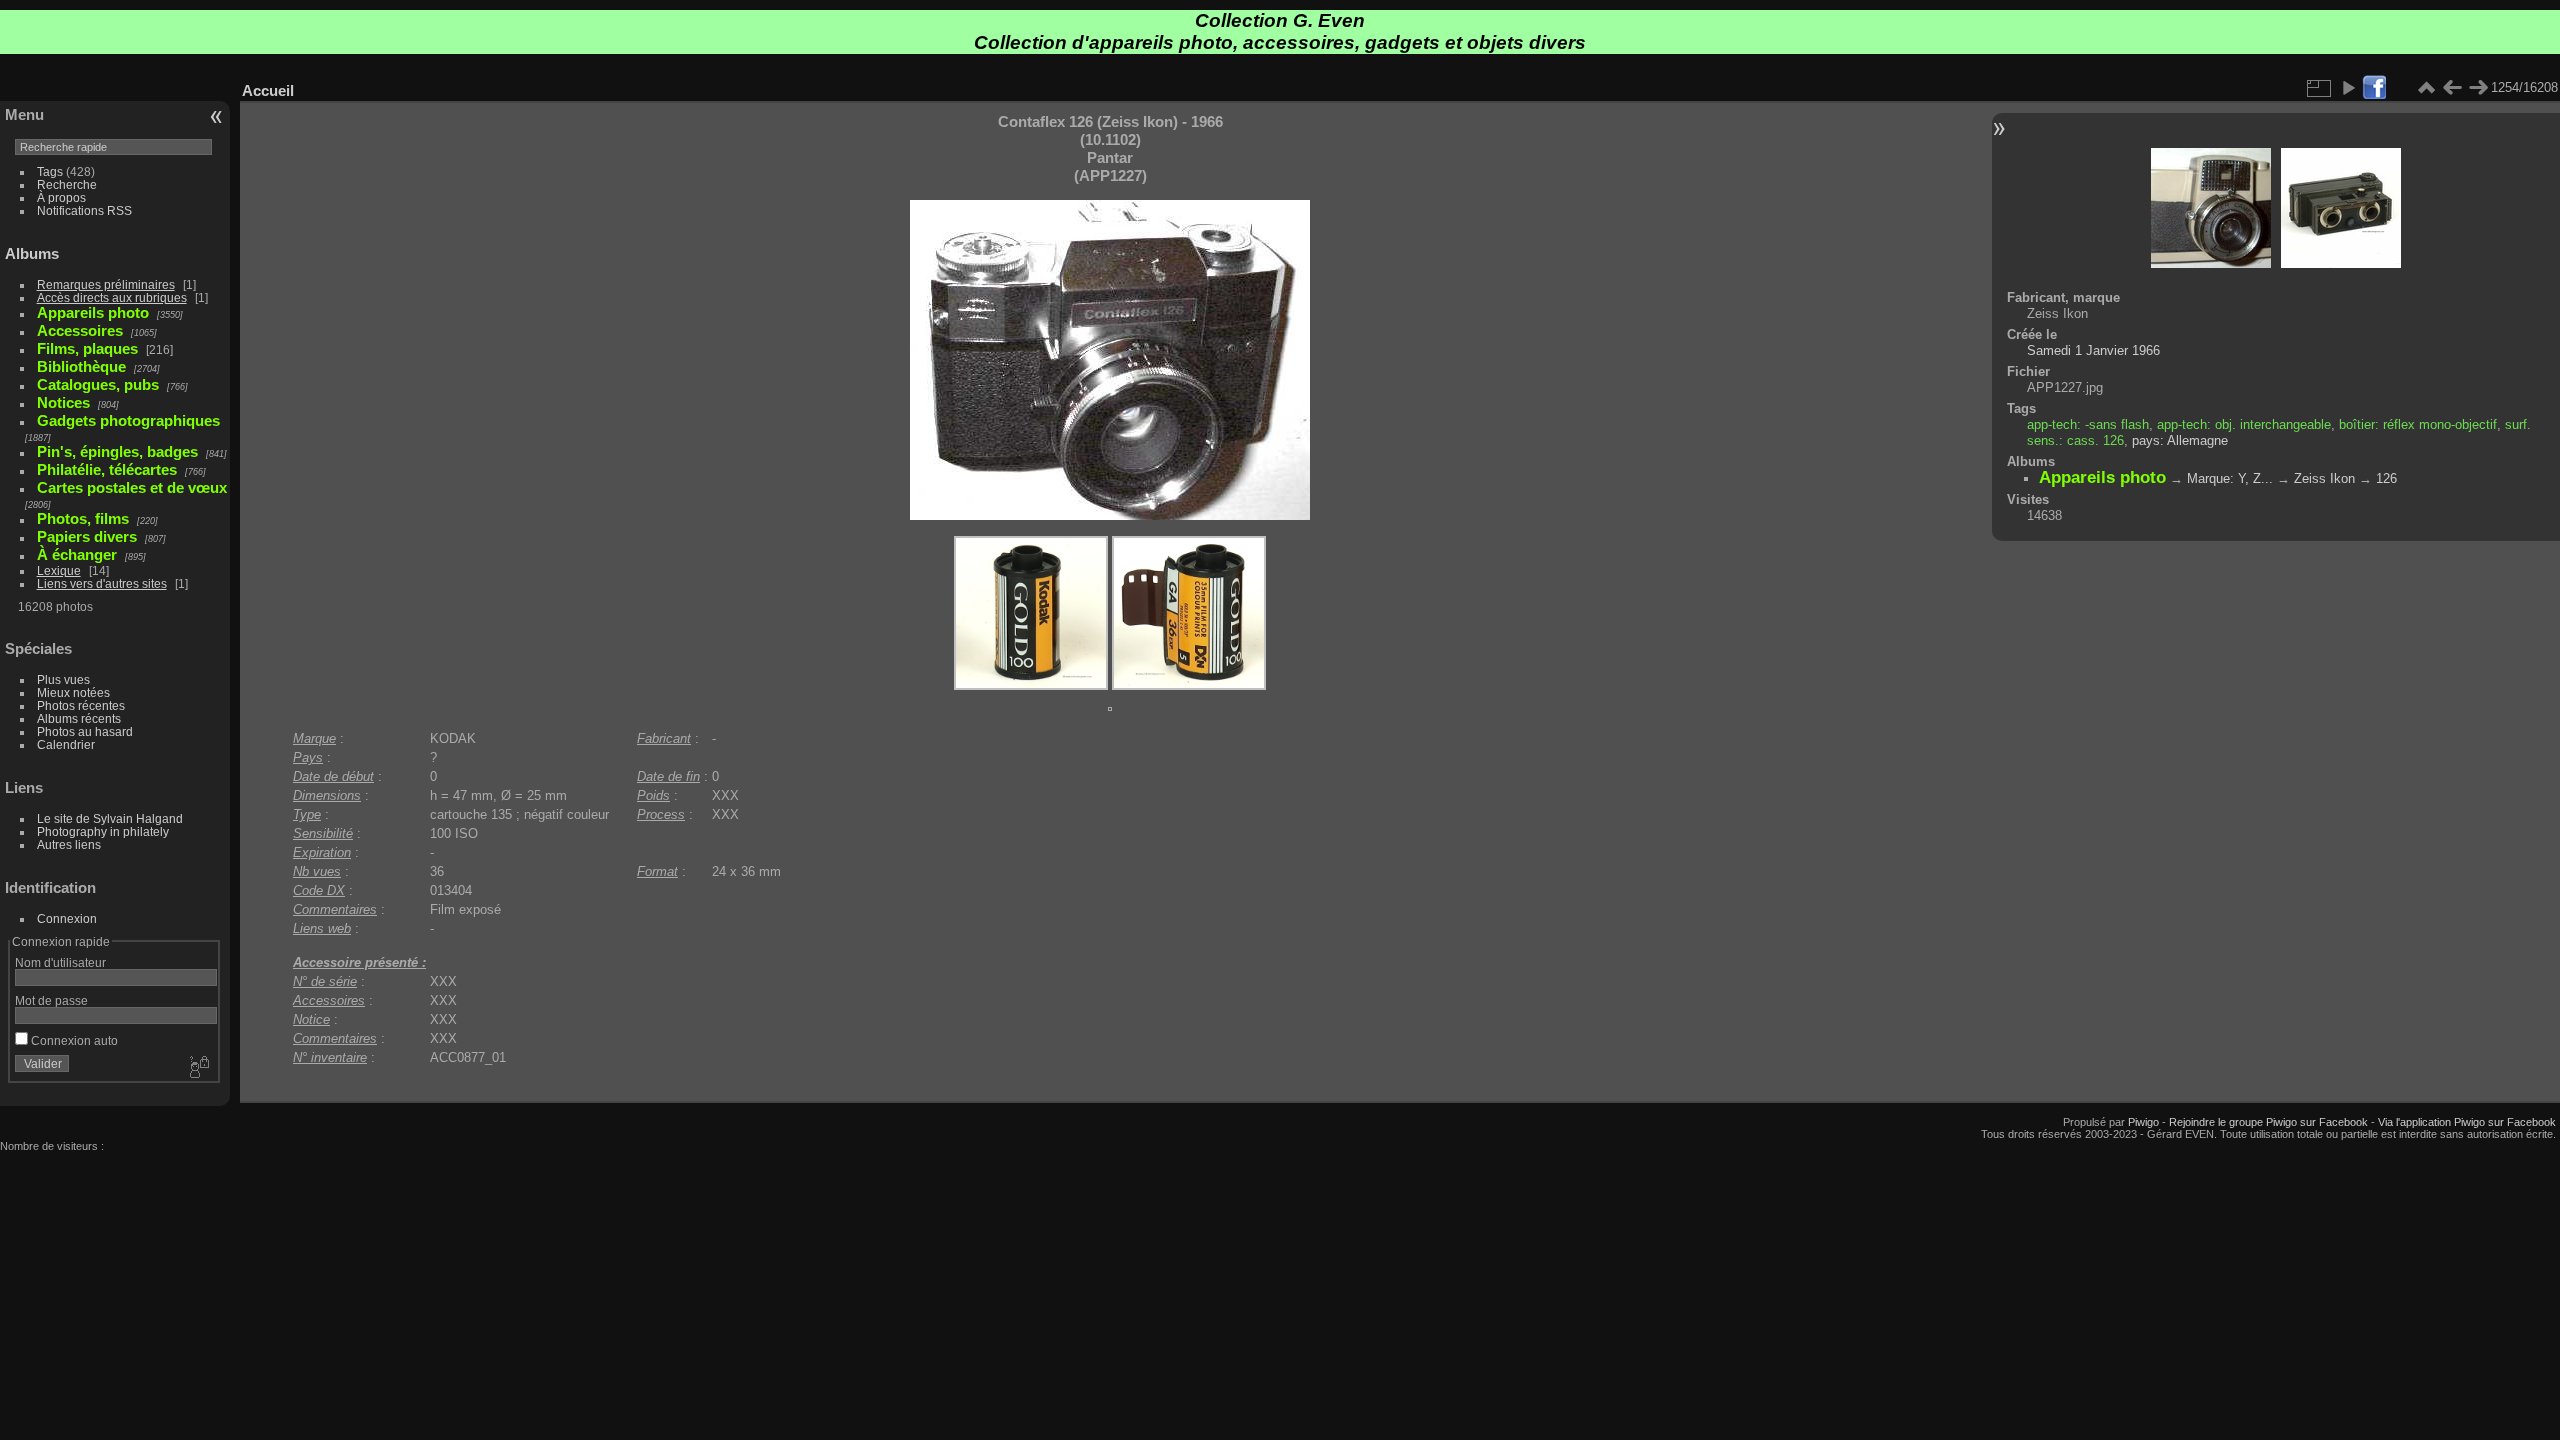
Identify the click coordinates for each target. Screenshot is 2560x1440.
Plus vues (63, 679)
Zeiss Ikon (2324, 478)
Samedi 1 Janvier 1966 (2093, 350)
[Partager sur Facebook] (2374, 88)
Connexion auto (73, 1040)
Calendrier (66, 744)
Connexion (67, 918)
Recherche (67, 184)
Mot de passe (51, 1000)
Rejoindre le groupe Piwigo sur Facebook (2268, 1122)
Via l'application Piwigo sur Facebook (2467, 1122)
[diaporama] (2348, 88)
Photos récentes (81, 705)
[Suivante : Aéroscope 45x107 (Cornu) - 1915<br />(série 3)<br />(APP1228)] (2478, 88)
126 (2386, 478)
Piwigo (2143, 1122)
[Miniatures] (2426, 88)
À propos (61, 197)
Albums (32, 253)
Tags (50, 171)
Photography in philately (103, 831)
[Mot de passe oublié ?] (198, 1068)
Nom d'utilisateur (60, 962)
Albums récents (79, 718)
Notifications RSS (84, 210)
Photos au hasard (85, 731)
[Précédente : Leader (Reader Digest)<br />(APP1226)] (2452, 88)
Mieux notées (73, 692)
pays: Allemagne (2180, 440)
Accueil (268, 90)
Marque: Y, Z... (2230, 478)
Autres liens (69, 844)
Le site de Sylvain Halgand (110, 818)
